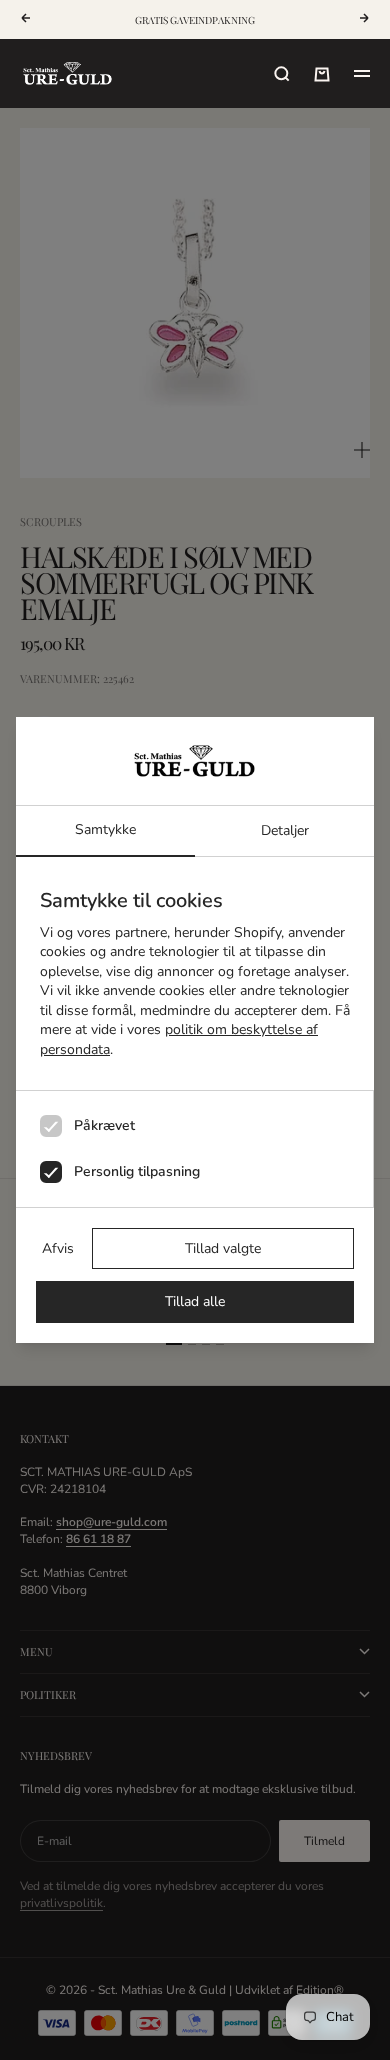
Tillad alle (195, 1301)
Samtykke (105, 829)
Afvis (58, 1248)
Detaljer (285, 830)
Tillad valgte (223, 1248)
